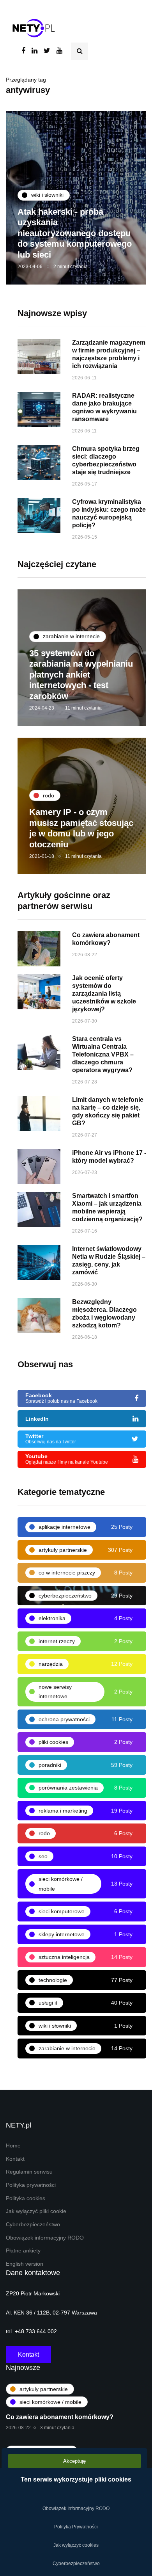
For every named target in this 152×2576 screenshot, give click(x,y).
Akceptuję (74, 2461)
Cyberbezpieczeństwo (33, 2225)
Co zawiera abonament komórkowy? (60, 2417)
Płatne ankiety (23, 2251)
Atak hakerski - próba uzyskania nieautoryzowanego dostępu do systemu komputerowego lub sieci (75, 233)
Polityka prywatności (31, 2185)
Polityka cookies (26, 2198)
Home (13, 2146)
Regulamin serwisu (29, 2172)
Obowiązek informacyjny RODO (45, 2238)
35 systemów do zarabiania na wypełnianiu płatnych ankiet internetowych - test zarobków (81, 675)
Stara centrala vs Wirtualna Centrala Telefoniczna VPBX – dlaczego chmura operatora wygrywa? (103, 1054)
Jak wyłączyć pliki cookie (36, 2211)
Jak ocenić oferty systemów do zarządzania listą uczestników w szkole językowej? (104, 994)
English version (25, 2264)
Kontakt (15, 2159)
